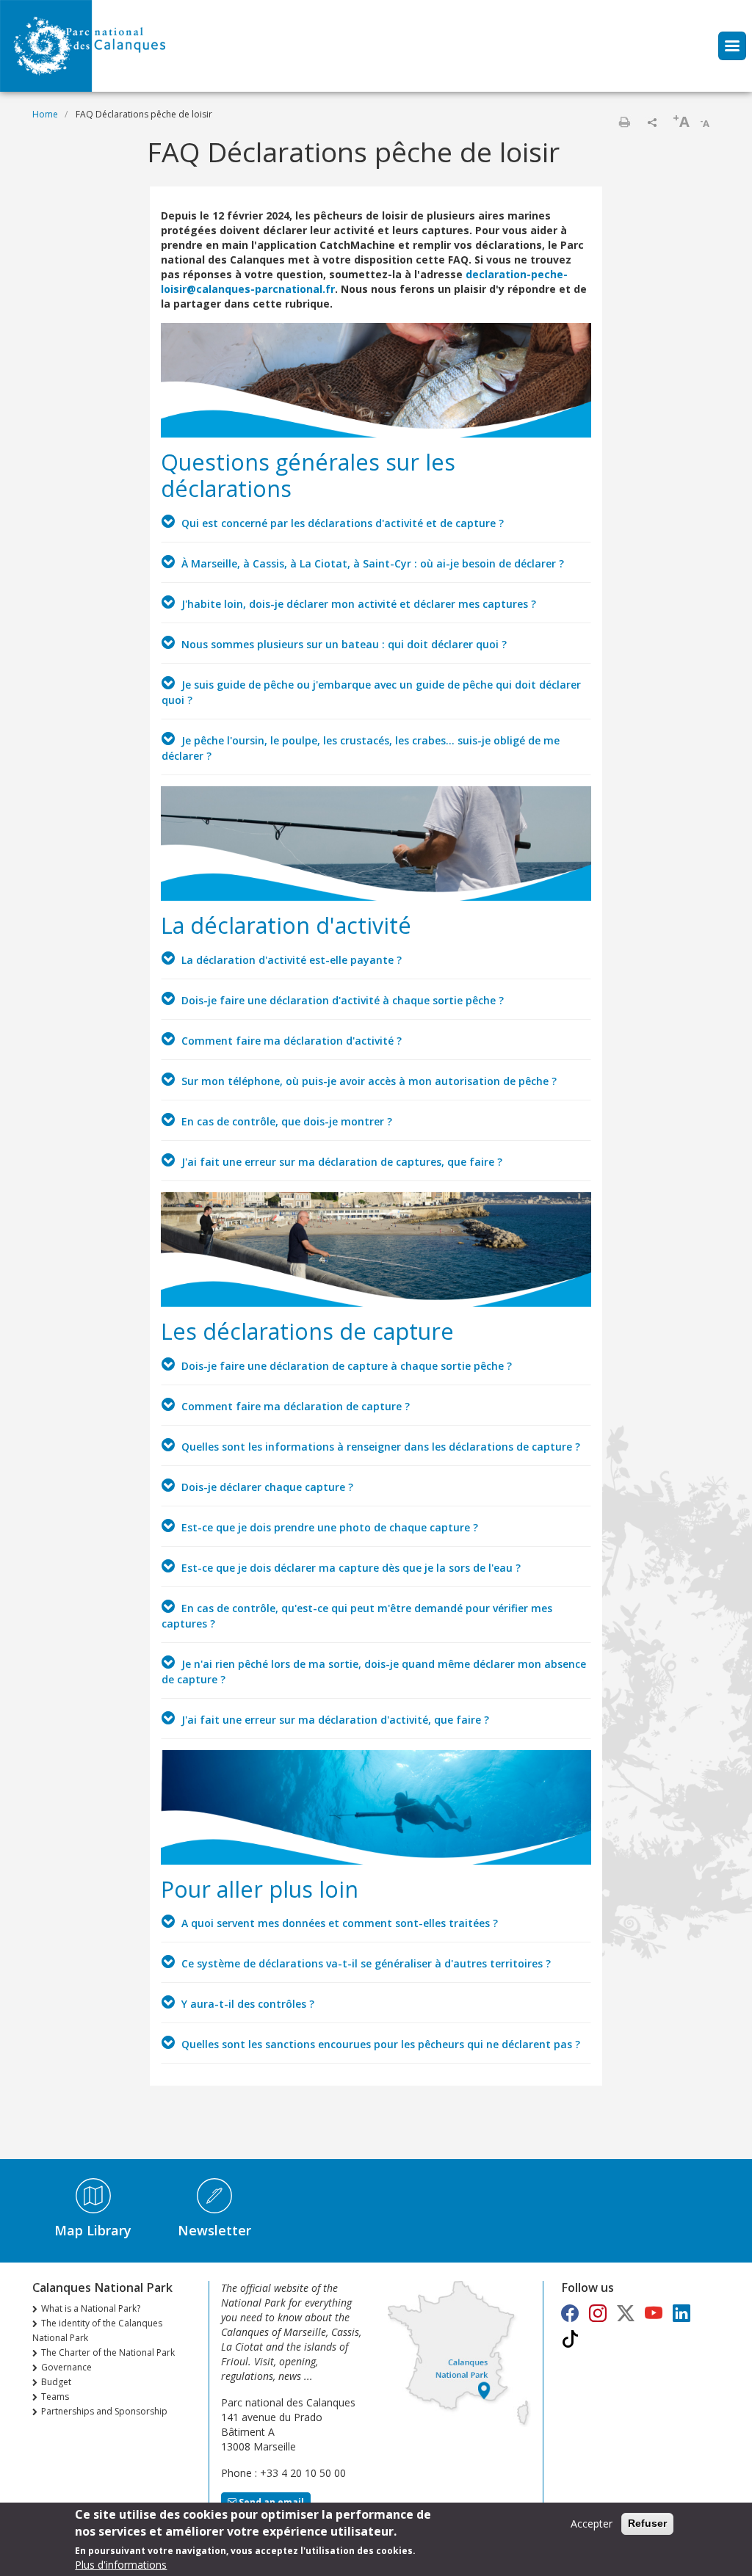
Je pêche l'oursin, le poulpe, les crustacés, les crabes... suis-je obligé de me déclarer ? (361, 748)
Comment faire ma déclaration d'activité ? (290, 1041)
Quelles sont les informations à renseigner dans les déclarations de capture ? (379, 1447)
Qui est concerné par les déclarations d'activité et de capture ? (341, 523)
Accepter (592, 2524)
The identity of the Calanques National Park (97, 2330)
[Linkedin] (681, 2313)
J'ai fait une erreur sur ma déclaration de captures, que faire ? (340, 1162)
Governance (66, 2367)
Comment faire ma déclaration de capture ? (294, 1406)
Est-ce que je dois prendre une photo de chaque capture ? (328, 1527)
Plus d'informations (121, 2565)
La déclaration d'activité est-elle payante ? (290, 960)
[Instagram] (598, 2313)
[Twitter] (626, 2313)
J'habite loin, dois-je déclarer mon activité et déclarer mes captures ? (357, 604)
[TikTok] (570, 2339)
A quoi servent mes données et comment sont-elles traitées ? (338, 1923)
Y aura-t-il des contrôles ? (246, 2004)
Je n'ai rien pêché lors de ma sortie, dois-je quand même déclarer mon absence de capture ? (374, 1672)
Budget (56, 2382)
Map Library (93, 2230)
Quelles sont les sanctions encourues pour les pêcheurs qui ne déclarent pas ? (379, 2044)
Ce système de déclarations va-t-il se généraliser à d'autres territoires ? (365, 1963)
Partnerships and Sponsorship (104, 2411)
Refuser (647, 2523)
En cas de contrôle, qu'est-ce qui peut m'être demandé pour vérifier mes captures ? (357, 1616)
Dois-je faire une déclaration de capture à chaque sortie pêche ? (345, 1366)
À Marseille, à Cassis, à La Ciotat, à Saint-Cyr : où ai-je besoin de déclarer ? (371, 563)
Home (45, 114)
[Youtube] (654, 2313)
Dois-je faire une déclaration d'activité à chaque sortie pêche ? (341, 1000)
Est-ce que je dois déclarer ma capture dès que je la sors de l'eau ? (350, 1568)
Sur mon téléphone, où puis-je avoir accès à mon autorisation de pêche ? (368, 1081)
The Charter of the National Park (108, 2352)
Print (624, 122)
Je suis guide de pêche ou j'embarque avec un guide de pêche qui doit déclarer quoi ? (371, 692)
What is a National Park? (91, 2308)
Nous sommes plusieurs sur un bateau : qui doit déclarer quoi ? (343, 644)
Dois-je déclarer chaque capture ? (266, 1487)
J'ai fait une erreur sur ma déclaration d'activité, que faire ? (334, 1720)
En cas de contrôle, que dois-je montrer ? (285, 1121)
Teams (55, 2397)
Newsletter (214, 2230)
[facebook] (570, 2313)
